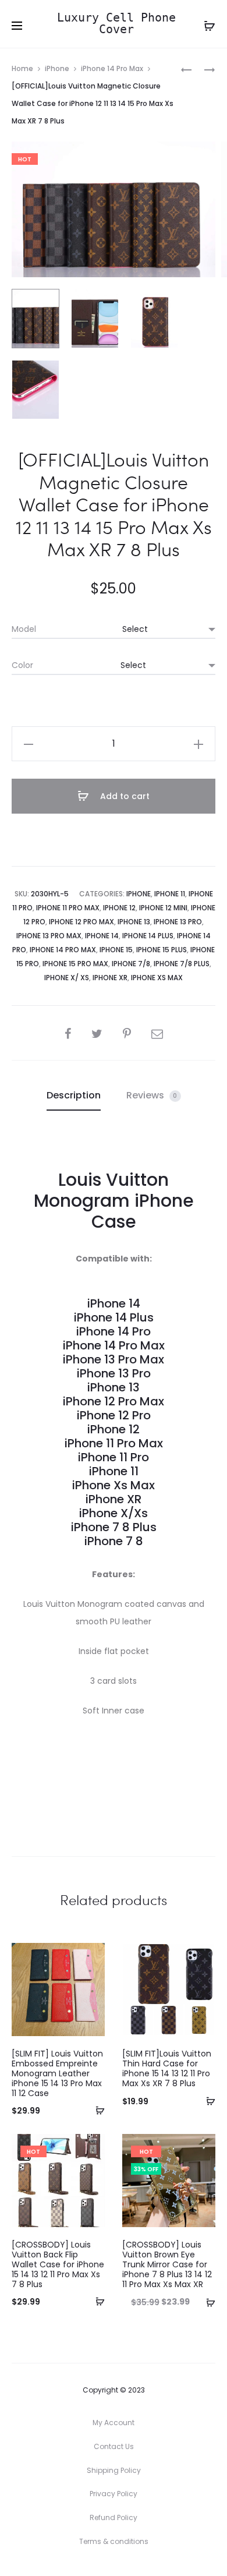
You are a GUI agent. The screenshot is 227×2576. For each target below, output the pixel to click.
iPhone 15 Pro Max (75, 964)
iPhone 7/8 (131, 964)
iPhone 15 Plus (162, 950)
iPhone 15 (116, 950)
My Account (114, 2423)
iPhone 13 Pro (178, 922)
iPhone (57, 68)
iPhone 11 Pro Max (68, 908)
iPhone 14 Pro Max (112, 68)
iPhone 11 (170, 894)
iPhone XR (110, 978)
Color (22, 665)
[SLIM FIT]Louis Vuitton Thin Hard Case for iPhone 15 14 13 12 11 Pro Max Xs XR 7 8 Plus (167, 2068)
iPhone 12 (119, 908)
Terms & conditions (114, 2541)
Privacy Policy (114, 2494)
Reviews (152, 1095)
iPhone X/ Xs (67, 978)
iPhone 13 (134, 922)
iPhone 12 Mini (163, 908)
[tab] (74, 1096)
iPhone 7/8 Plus (182, 964)
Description (74, 1095)
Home (22, 68)
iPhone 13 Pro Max (49, 936)
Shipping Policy (114, 2470)
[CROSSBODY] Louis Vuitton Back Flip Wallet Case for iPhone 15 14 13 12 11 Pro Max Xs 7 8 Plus (58, 2264)
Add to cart (124, 796)
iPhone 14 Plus (148, 936)
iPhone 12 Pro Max (81, 922)
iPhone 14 (102, 936)
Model (24, 629)
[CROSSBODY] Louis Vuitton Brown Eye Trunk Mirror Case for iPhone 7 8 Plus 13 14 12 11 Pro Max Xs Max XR (167, 2264)
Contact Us (114, 2446)
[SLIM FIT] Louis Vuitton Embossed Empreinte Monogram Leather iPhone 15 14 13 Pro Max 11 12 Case (57, 2073)
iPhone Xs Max (157, 978)
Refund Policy (114, 2517)
